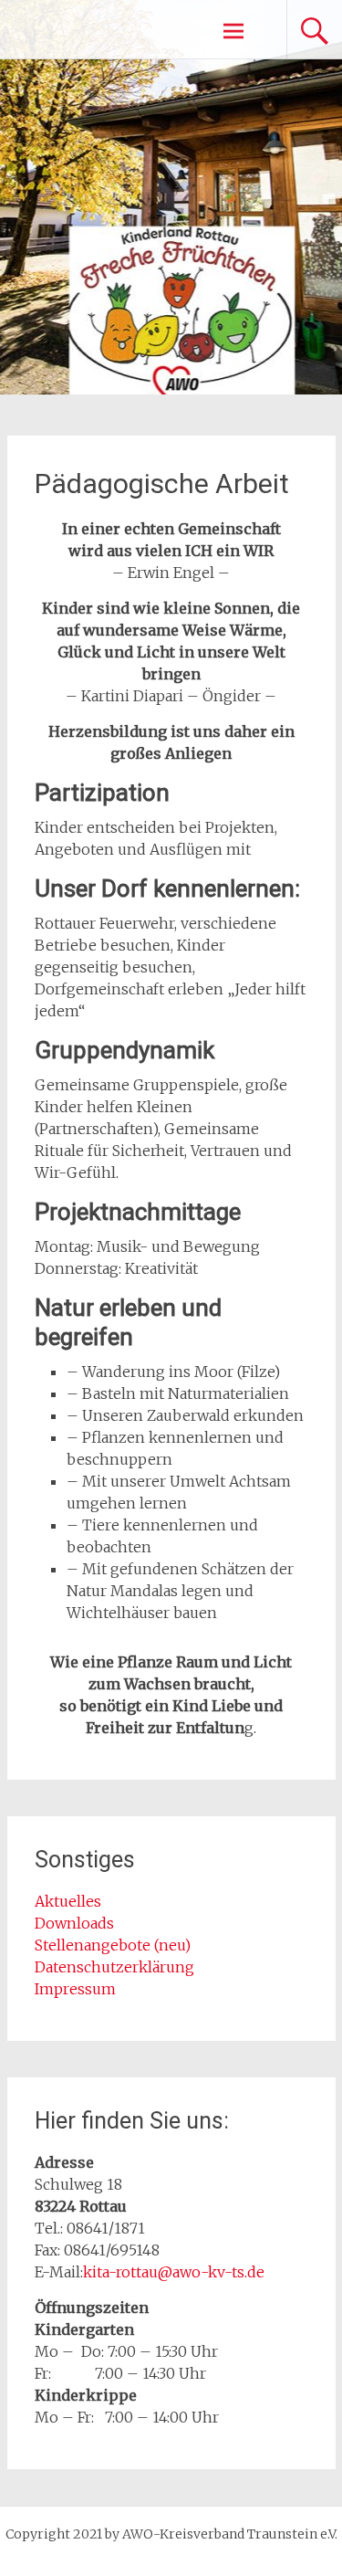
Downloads (76, 1923)
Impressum (75, 1989)
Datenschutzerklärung (114, 1967)
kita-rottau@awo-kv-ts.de (174, 2272)
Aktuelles (68, 1901)
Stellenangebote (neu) (113, 1945)
